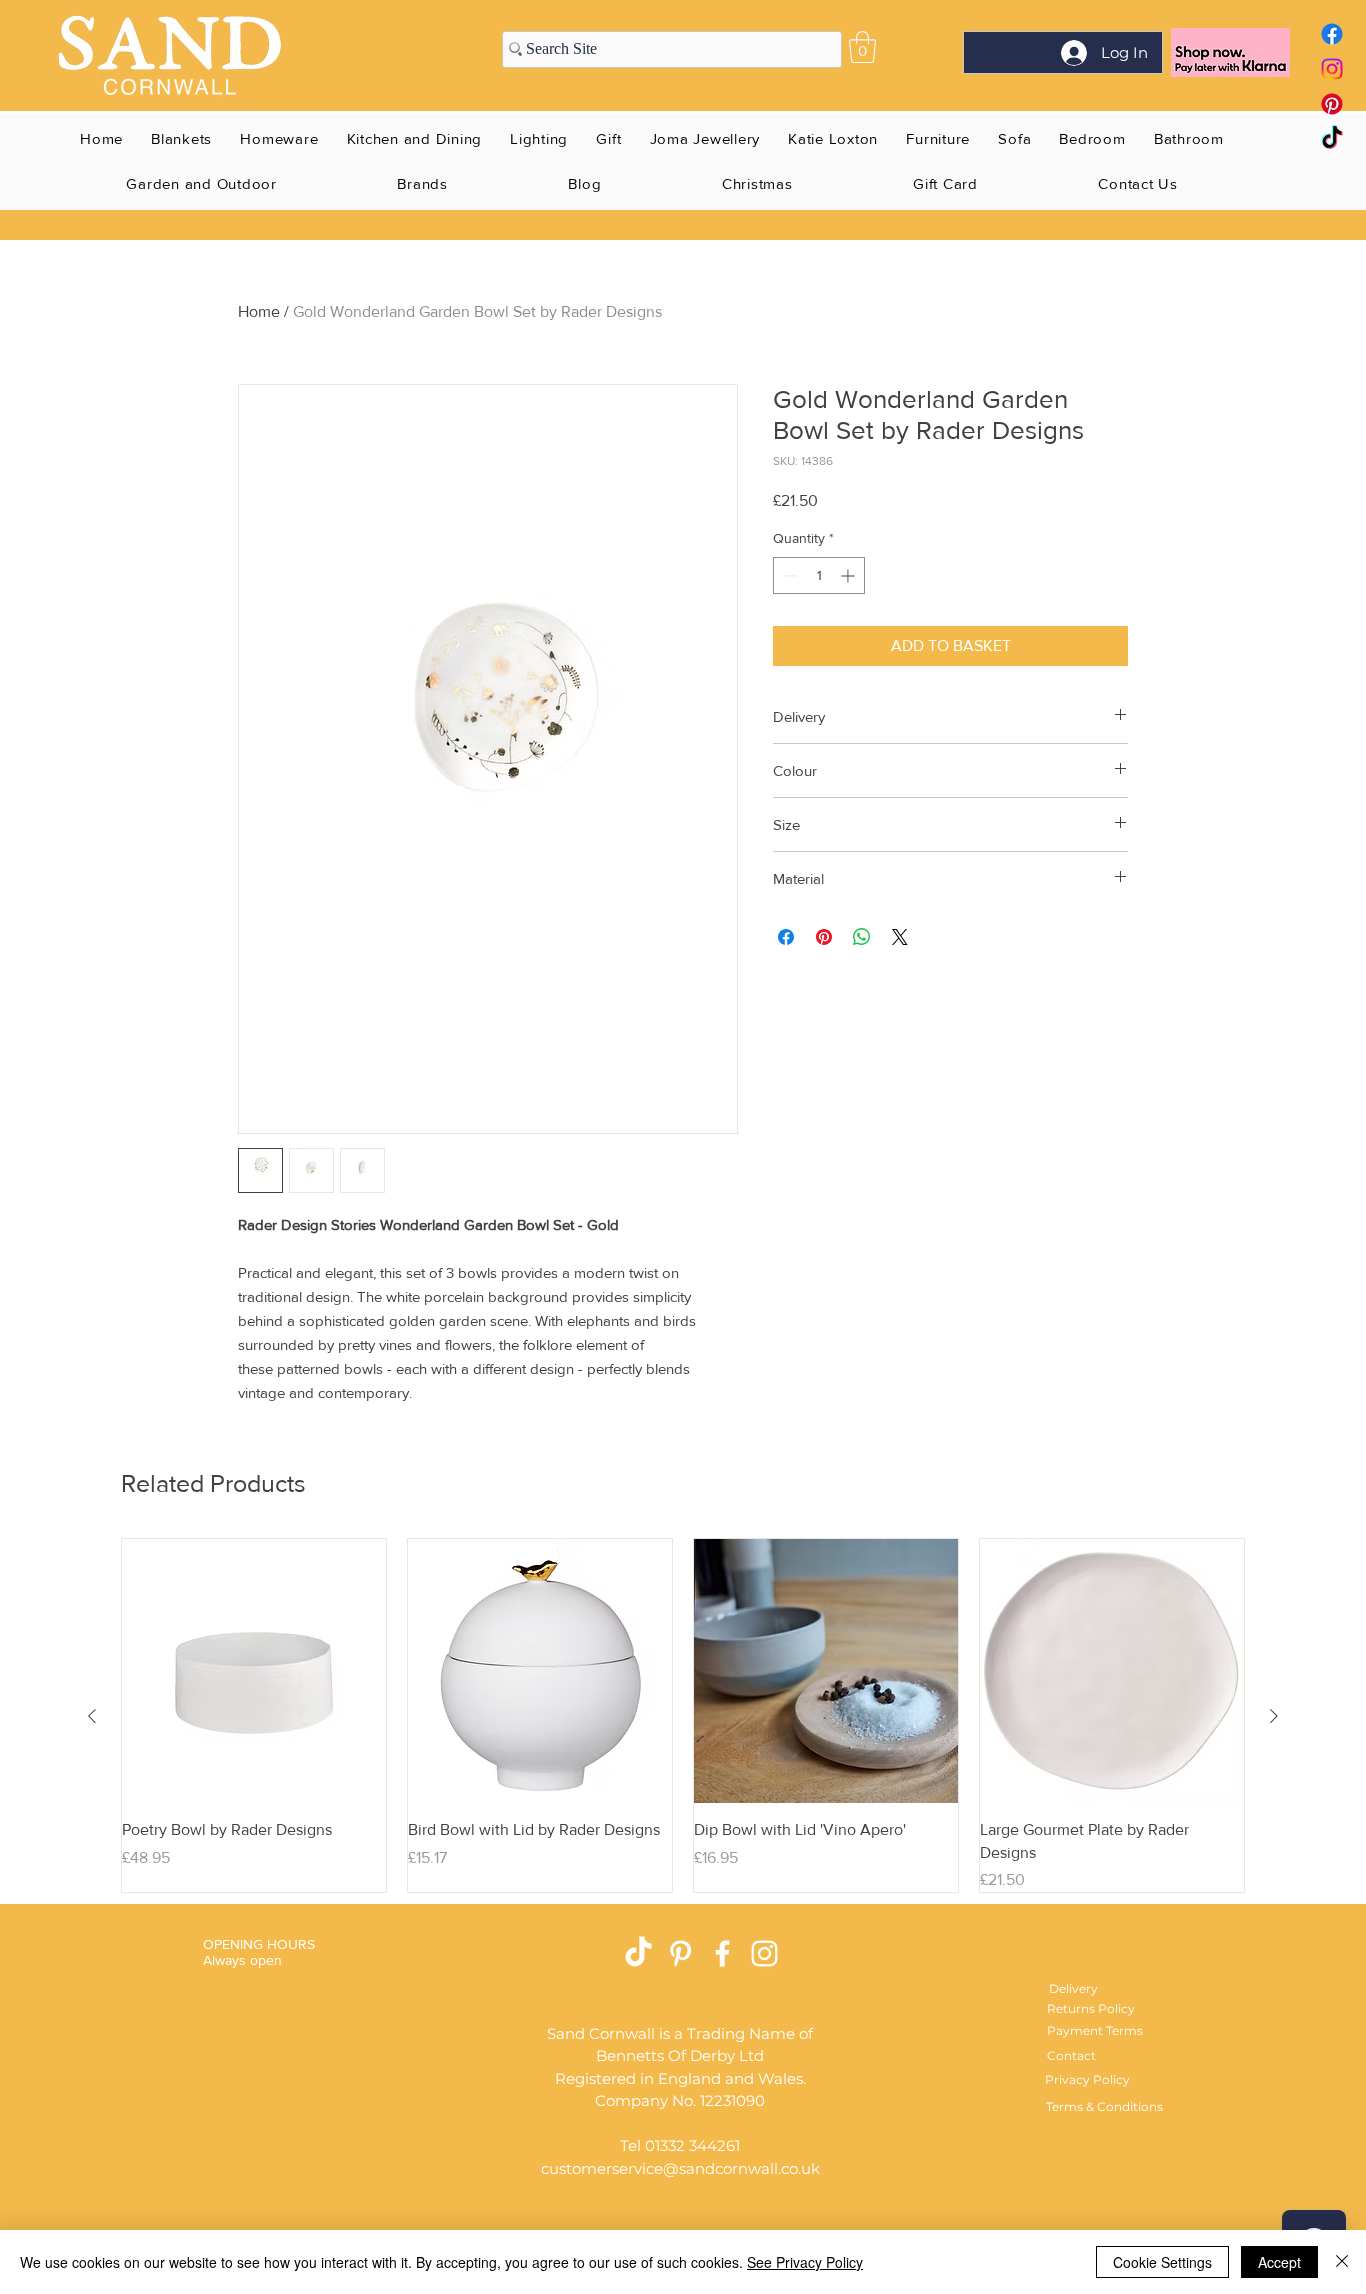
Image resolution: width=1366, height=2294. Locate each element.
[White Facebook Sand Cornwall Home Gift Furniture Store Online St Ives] (722, 1953)
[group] (683, 1715)
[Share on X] (900, 937)
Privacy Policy (1087, 2079)
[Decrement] (788, 575)
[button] (862, 47)
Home (259, 311)
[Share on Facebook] (786, 937)
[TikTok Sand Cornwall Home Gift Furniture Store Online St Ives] (638, 1953)
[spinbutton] (819, 575)
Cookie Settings (1162, 2262)
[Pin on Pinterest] (824, 937)
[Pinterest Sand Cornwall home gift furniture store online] (1332, 104)
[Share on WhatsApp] (862, 937)
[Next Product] (1274, 1716)
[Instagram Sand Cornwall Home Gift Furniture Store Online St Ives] (764, 1953)
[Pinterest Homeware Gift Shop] (680, 1953)
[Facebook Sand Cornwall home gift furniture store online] (1332, 34)
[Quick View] (254, 1671)
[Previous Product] (92, 1716)
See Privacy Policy (805, 2262)
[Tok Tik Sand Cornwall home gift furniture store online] (1332, 139)
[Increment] (849, 575)
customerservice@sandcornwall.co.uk (680, 2168)
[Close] (1342, 2262)
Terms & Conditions (1104, 2106)
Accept (1279, 2262)
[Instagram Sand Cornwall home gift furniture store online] (1332, 69)
